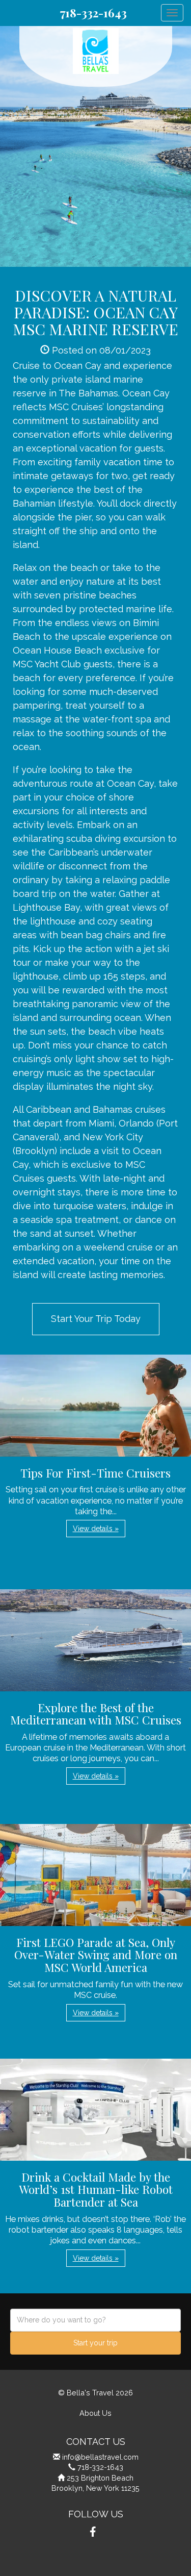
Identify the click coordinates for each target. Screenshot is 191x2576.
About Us (95, 2413)
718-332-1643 (93, 13)
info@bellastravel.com (100, 2457)
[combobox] (95, 2320)
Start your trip (95, 2343)
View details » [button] (96, 1529)
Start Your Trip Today (96, 1319)
